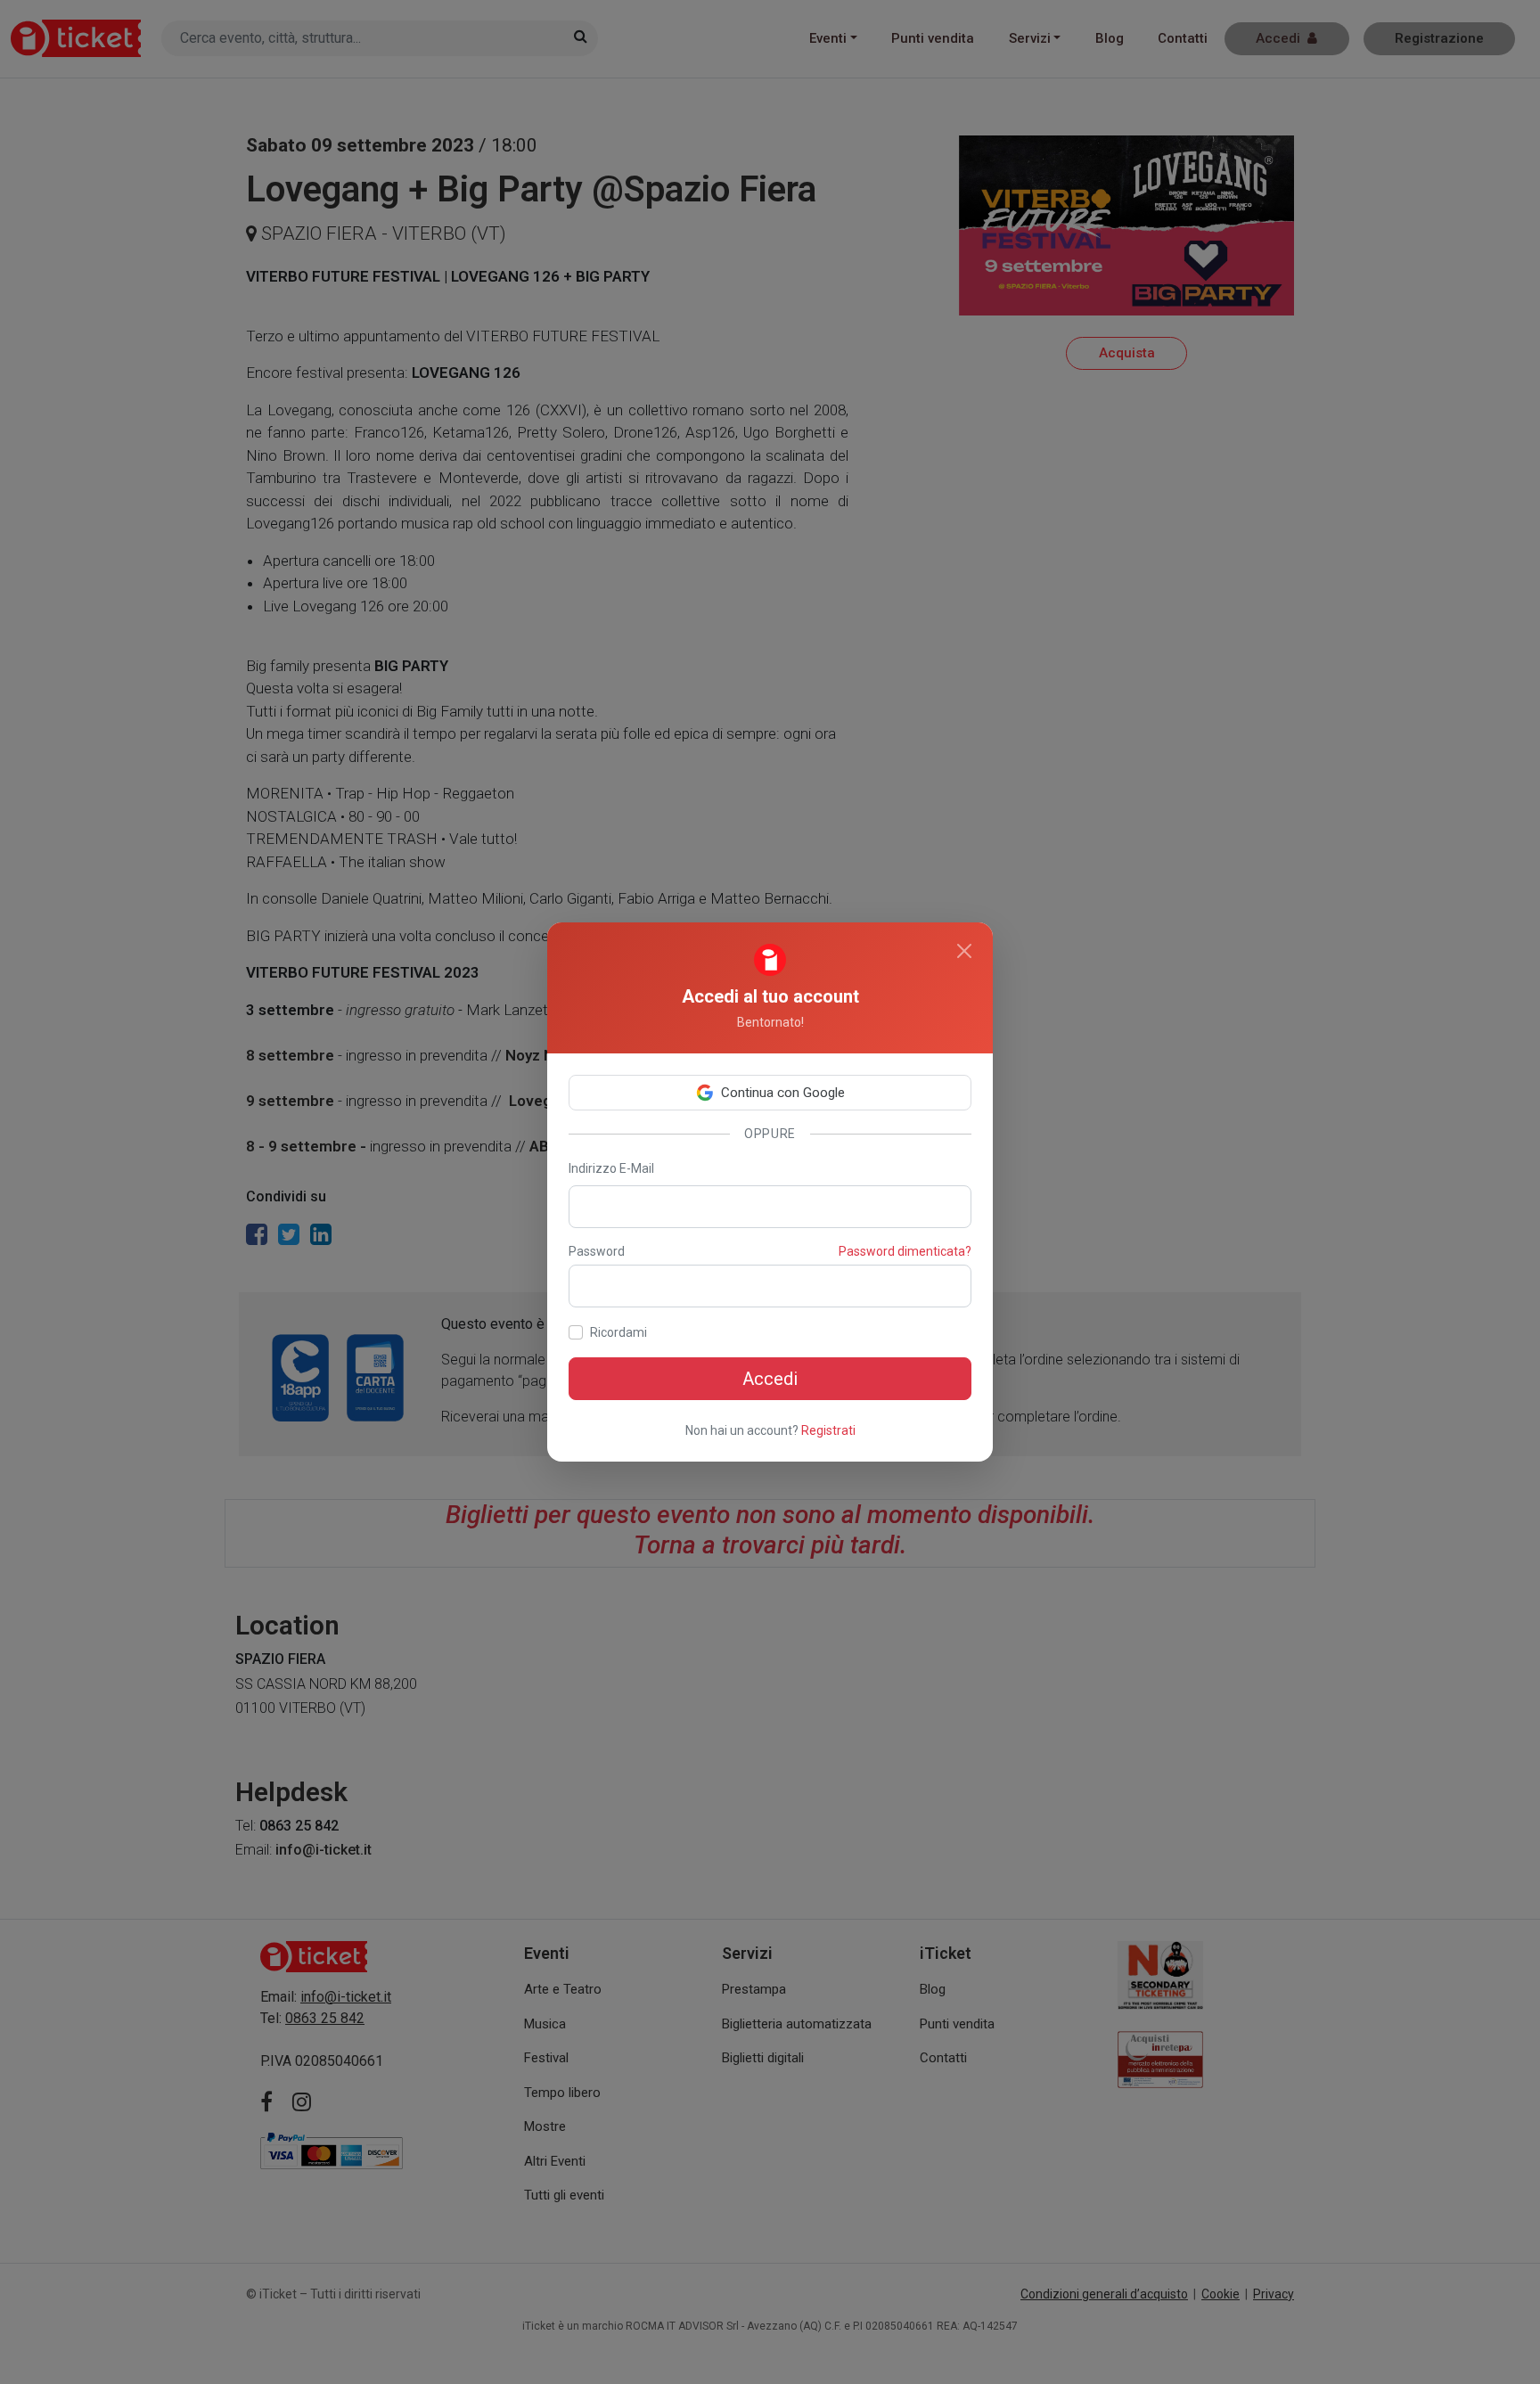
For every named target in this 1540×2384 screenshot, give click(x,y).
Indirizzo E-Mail (611, 1168)
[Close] (964, 951)
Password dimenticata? (905, 1251)
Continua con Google (783, 1093)
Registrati (828, 1430)
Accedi (770, 1379)
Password (597, 1251)
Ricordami (618, 1332)
